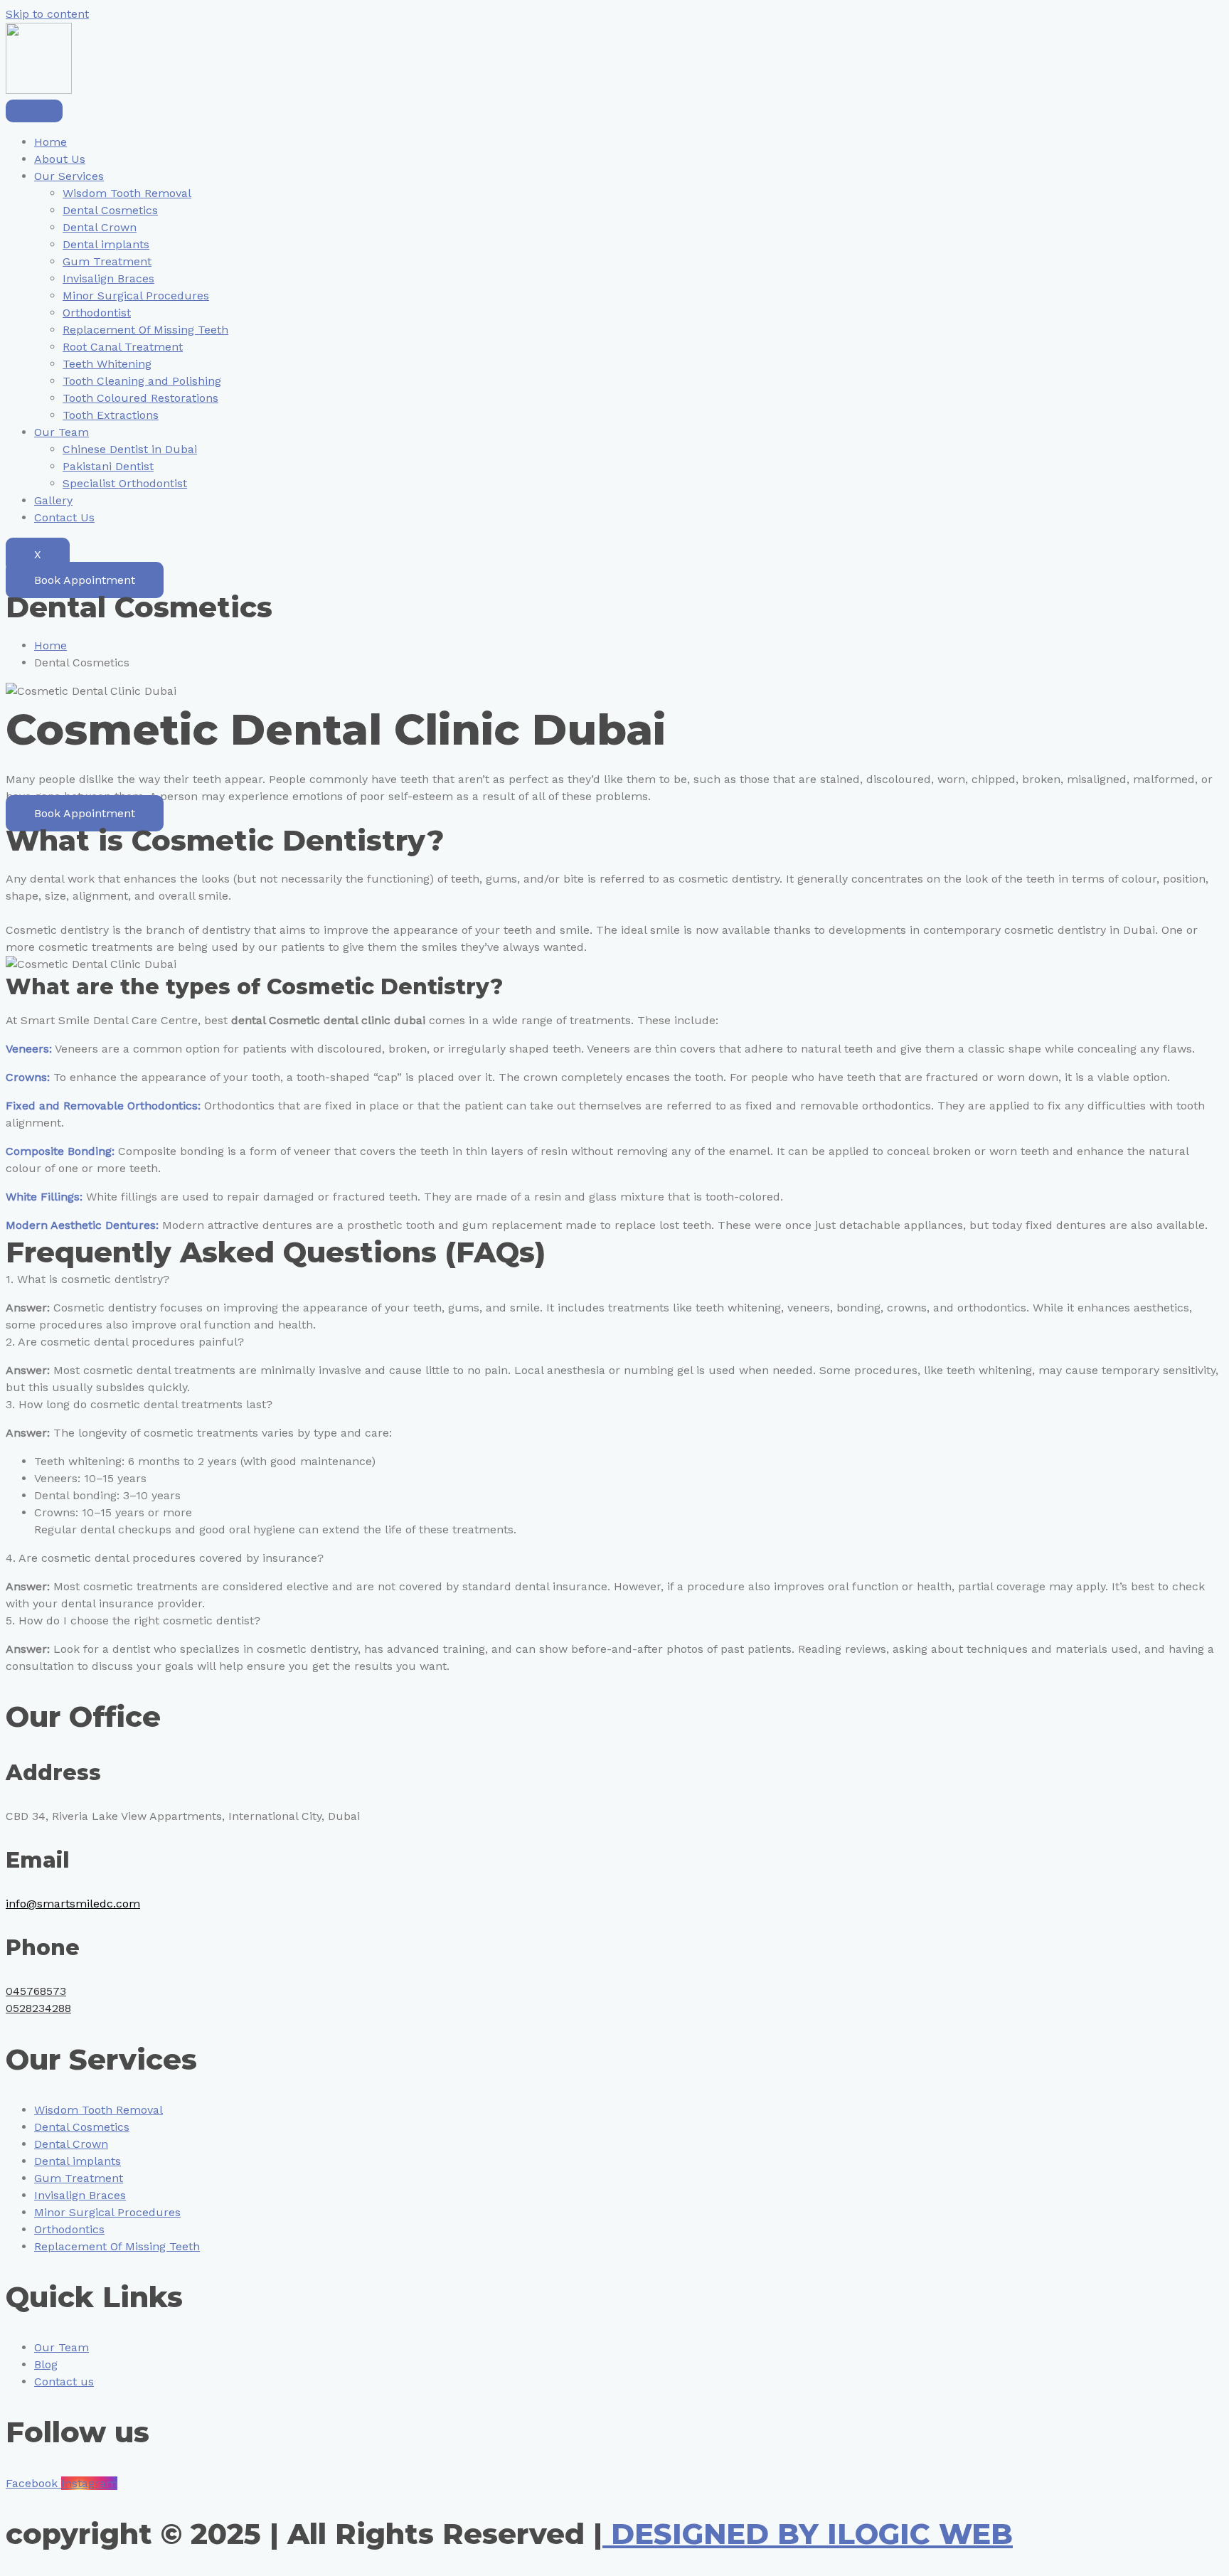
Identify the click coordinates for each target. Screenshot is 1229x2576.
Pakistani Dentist (108, 466)
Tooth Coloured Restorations (140, 398)
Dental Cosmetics (110, 210)
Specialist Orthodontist (125, 483)
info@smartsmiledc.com (73, 1904)
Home (50, 142)
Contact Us (64, 517)
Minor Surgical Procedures (136, 296)
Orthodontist (97, 313)
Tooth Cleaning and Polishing (142, 381)
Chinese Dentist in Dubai (130, 449)
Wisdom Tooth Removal (127, 193)
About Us (60, 159)
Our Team (62, 432)
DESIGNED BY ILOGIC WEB (808, 2534)
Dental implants (106, 244)
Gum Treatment (107, 261)
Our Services (69, 176)
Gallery (53, 500)
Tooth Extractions (111, 415)
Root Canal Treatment (123, 347)
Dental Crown (100, 227)
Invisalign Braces (108, 278)
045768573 (36, 1991)
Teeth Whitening (107, 364)
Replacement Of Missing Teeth (145, 330)
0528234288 (38, 2008)
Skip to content (47, 14)
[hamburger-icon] (34, 111)
